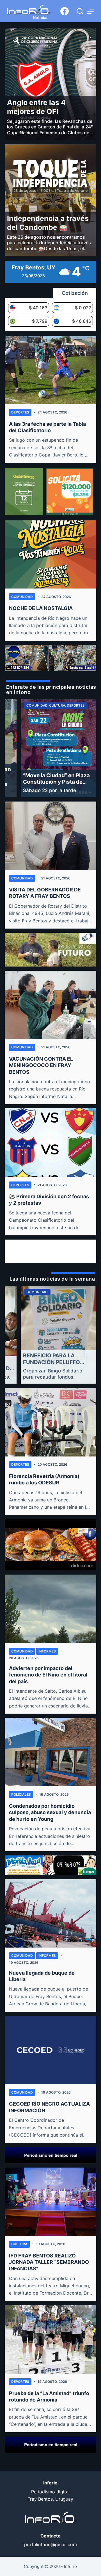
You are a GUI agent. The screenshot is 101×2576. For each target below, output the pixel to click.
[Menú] (90, 11)
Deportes (20, 412)
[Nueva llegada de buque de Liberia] (50, 1913)
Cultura (19, 2244)
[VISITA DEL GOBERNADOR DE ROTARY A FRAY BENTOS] (50, 836)
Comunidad (22, 597)
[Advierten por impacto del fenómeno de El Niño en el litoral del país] (50, 1609)
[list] (50, 748)
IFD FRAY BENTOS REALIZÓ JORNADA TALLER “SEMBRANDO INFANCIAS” (49, 2262)
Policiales (21, 1794)
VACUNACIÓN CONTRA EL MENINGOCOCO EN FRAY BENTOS (41, 1065)
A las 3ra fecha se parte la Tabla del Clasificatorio (47, 427)
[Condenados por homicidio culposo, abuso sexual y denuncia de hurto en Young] (50, 1752)
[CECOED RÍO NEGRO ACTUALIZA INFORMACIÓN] (50, 2050)
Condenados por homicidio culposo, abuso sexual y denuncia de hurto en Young (50, 1812)
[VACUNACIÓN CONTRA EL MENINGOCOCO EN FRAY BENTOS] (50, 1005)
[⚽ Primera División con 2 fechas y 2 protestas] (50, 1143)
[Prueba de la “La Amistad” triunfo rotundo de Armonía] (50, 2339)
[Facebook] (65, 11)
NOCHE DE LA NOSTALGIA (41, 608)
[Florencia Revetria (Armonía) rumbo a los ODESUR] (50, 1422)
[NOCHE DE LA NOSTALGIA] (50, 555)
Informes (47, 1651)
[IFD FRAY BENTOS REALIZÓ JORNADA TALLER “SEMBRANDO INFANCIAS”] (50, 2202)
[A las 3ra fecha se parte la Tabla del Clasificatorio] (50, 370)
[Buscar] (80, 11)
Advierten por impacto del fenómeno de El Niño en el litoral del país (48, 1675)
